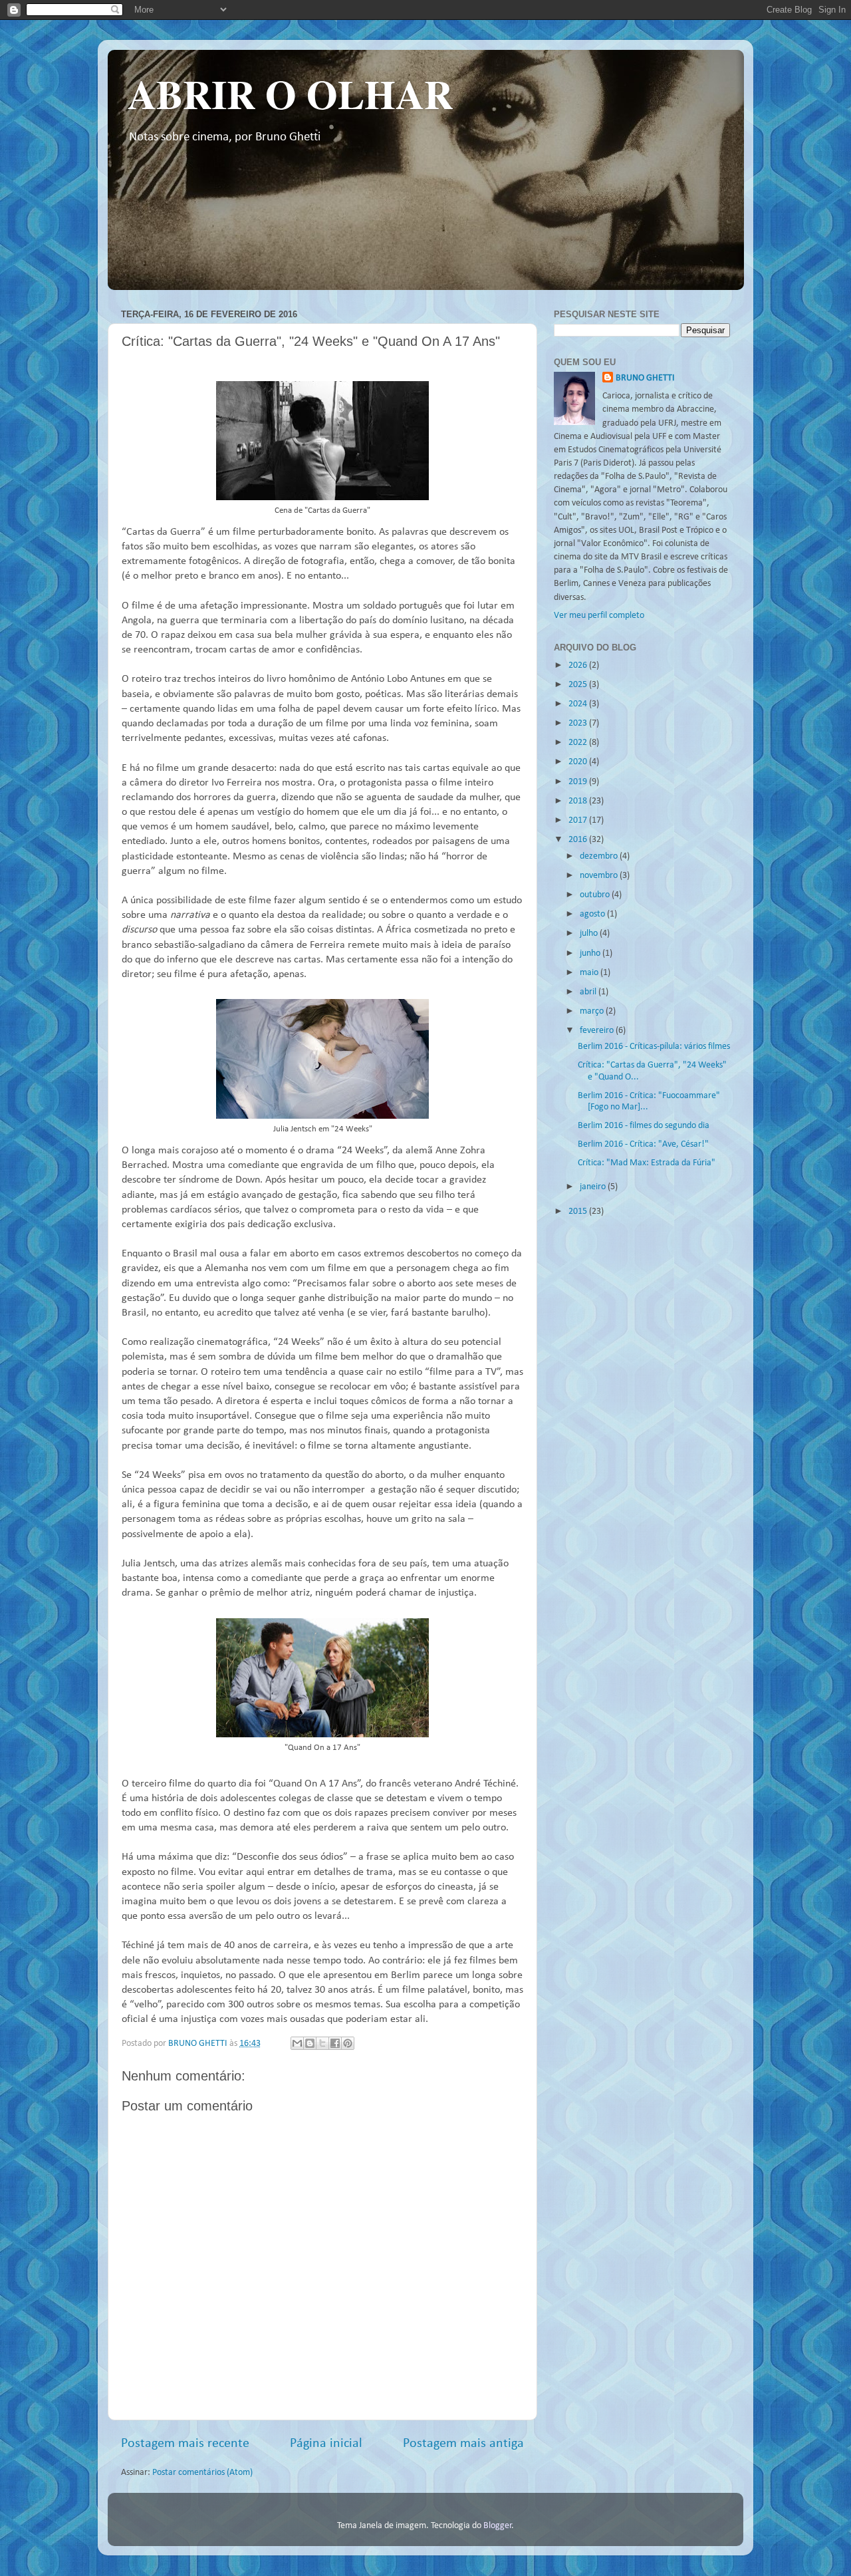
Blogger (498, 2526)
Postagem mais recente (185, 2444)
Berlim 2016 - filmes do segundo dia (644, 1126)
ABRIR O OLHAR (290, 93)
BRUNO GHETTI (645, 378)
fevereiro (598, 1031)
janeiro (594, 1187)
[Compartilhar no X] (322, 2043)
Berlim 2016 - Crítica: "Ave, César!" (643, 1144)
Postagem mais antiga (463, 2444)
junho (591, 953)
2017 (579, 820)
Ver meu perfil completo (599, 616)
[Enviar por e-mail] (297, 2043)
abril (589, 992)
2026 (579, 665)
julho (590, 933)
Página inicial (326, 2444)
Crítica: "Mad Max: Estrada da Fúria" (647, 1163)
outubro (596, 895)
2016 (579, 840)
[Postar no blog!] (310, 2043)
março (593, 1011)
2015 (579, 1212)
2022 (579, 743)
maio (590, 973)
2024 (579, 704)
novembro (600, 876)
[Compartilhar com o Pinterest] (348, 2043)
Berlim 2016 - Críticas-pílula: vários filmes (654, 1047)
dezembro (600, 856)
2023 (579, 723)
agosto (593, 914)
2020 (579, 762)
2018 (579, 801)
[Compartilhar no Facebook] (335, 2043)
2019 (579, 782)
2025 (579, 685)
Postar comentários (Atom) (202, 2473)
